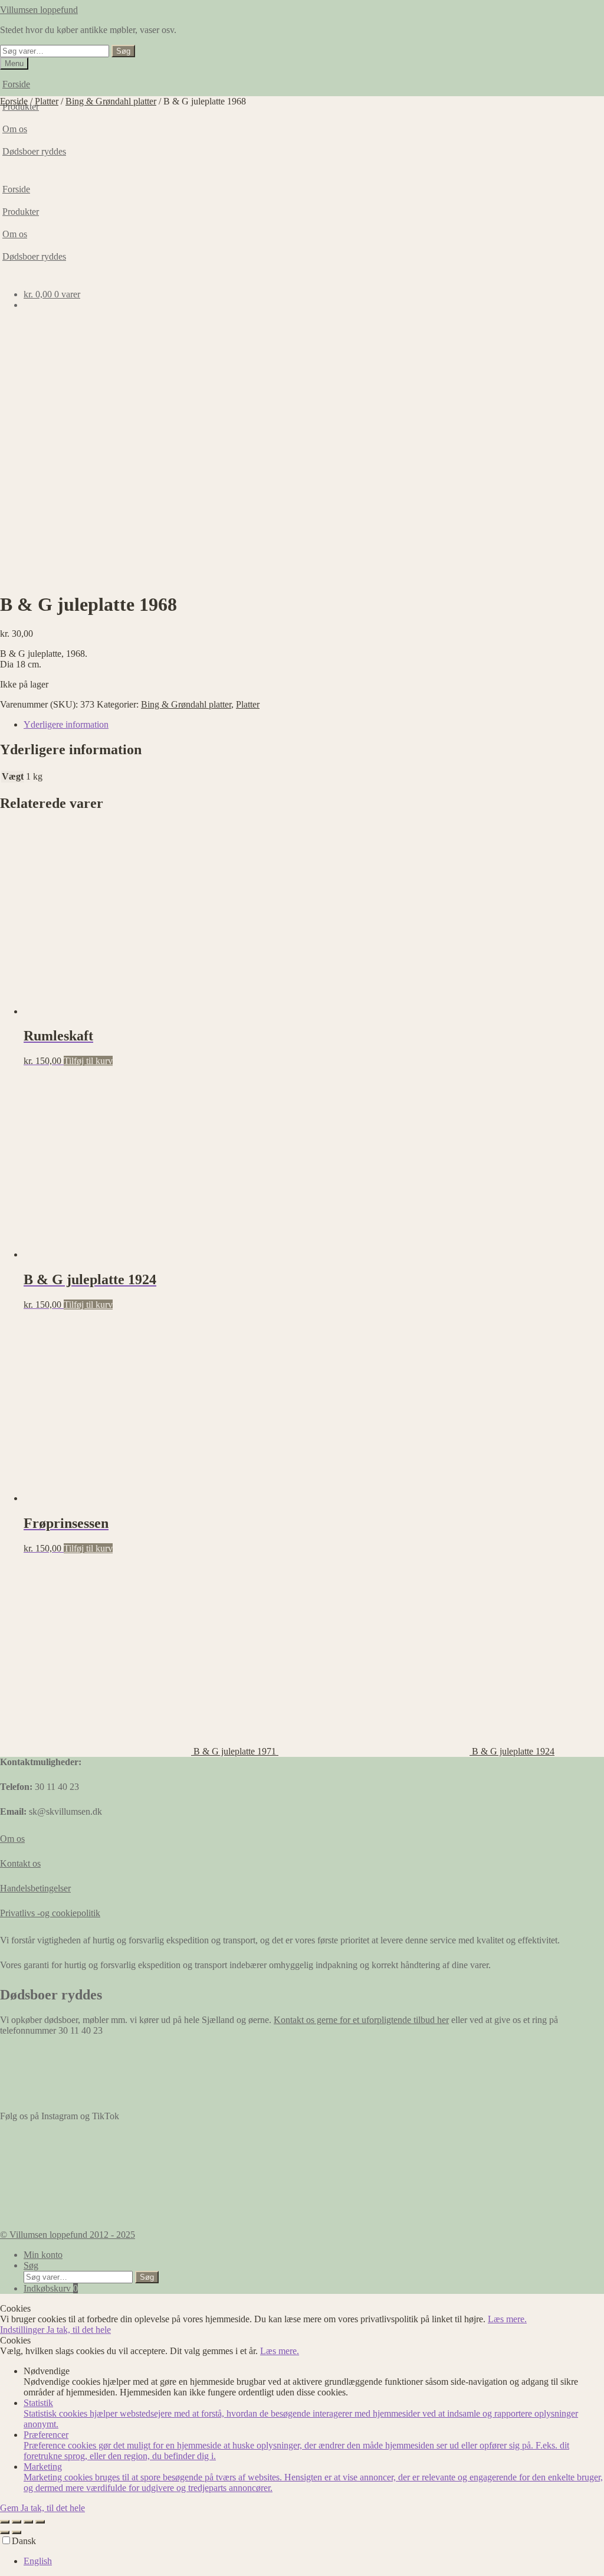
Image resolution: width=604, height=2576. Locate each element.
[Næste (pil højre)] (17, 2532)
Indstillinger (23, 2330)
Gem (10, 2508)
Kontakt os (20, 1863)
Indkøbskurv (51, 2288)
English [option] (38, 2561)
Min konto (43, 2255)
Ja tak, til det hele (79, 2330)
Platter (47, 101)
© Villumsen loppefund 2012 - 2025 (68, 2235)
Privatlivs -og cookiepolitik (50, 1913)
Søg (123, 51)
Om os (12, 1839)
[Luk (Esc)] (40, 2522)
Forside (16, 84)
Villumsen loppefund (39, 10)
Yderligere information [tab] (66, 724)
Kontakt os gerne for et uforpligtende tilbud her (361, 2020)
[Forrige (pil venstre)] (5, 2532)
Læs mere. (507, 2319)
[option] (314, 2561)
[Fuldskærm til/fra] (17, 2522)
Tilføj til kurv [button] (88, 1061)
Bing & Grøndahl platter (111, 101)
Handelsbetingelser (35, 1888)
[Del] (28, 2522)
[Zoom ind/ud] (5, 2522)
